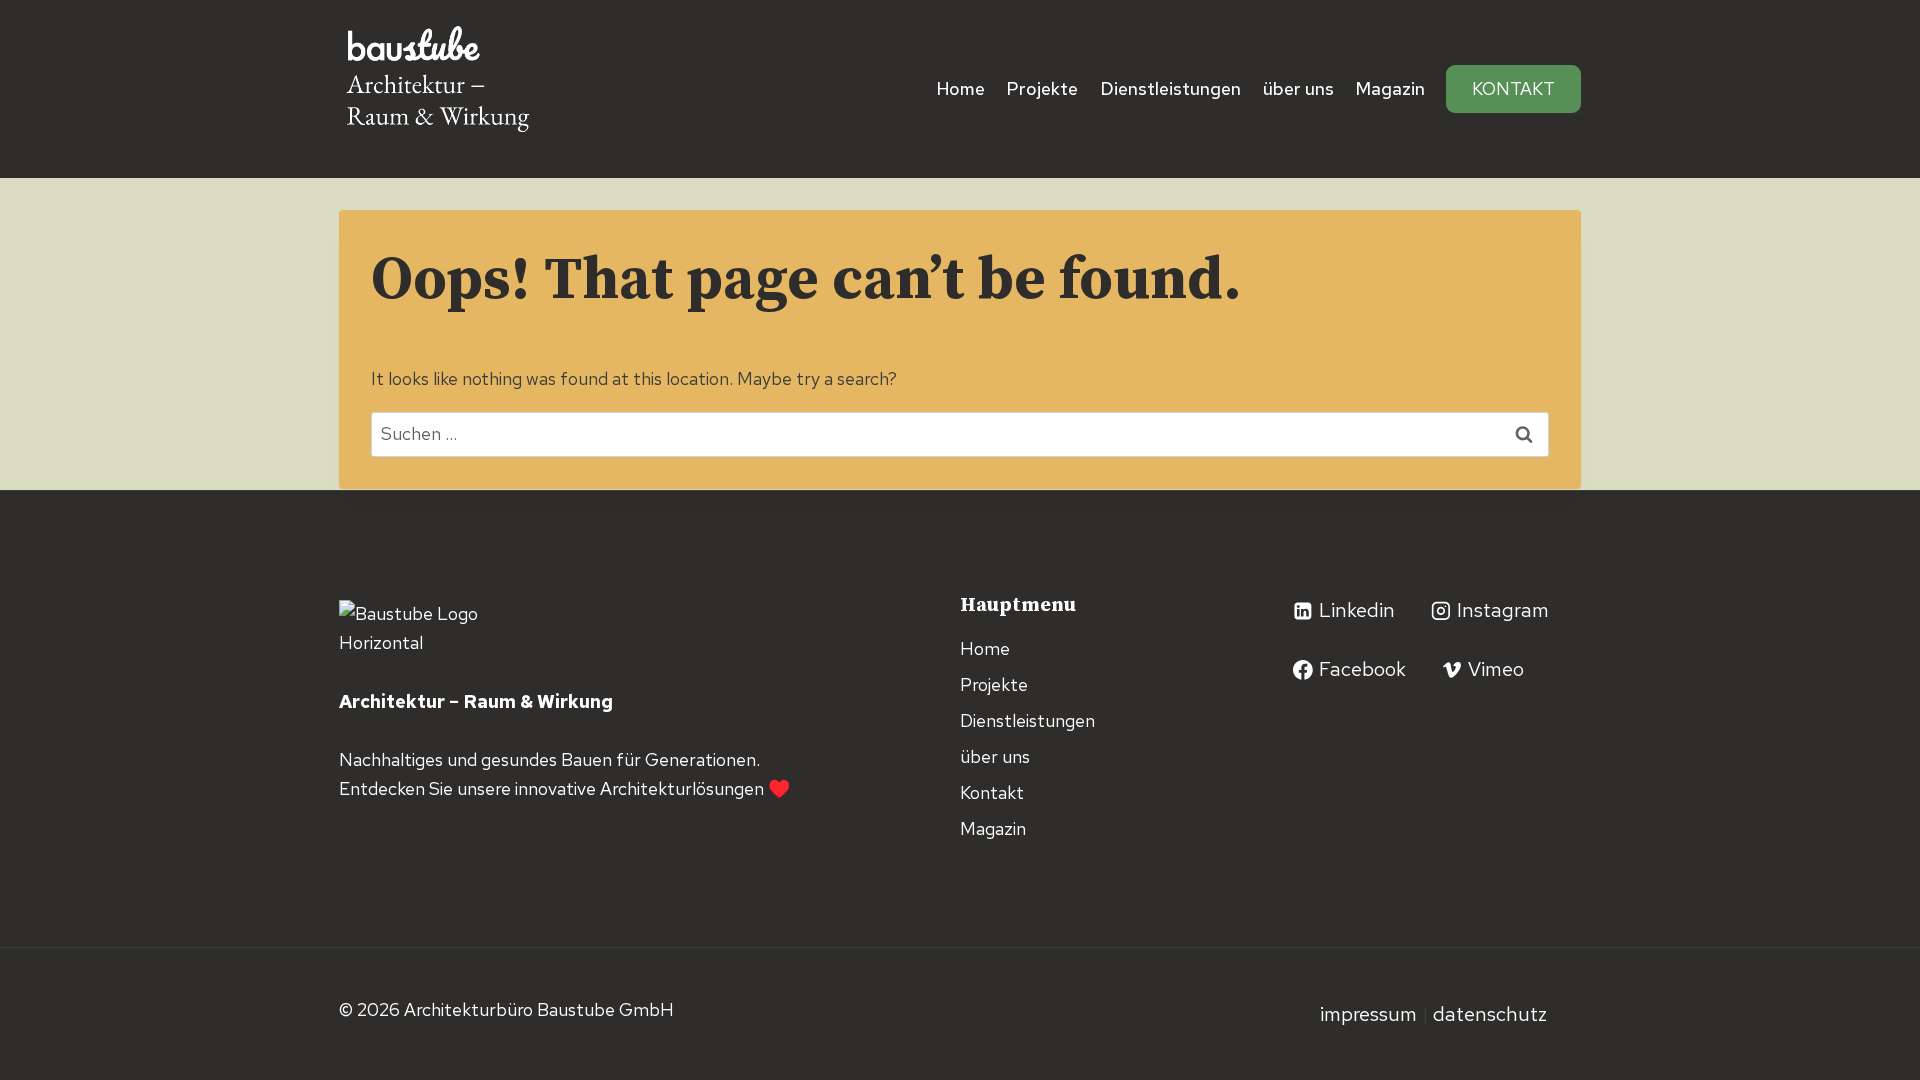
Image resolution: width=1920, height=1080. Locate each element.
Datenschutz (1490, 1014)
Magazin (1390, 88)
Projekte (1042, 88)
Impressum (1371, 1014)
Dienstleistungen (1170, 88)
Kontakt (1513, 88)
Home (961, 88)
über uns (1298, 88)
